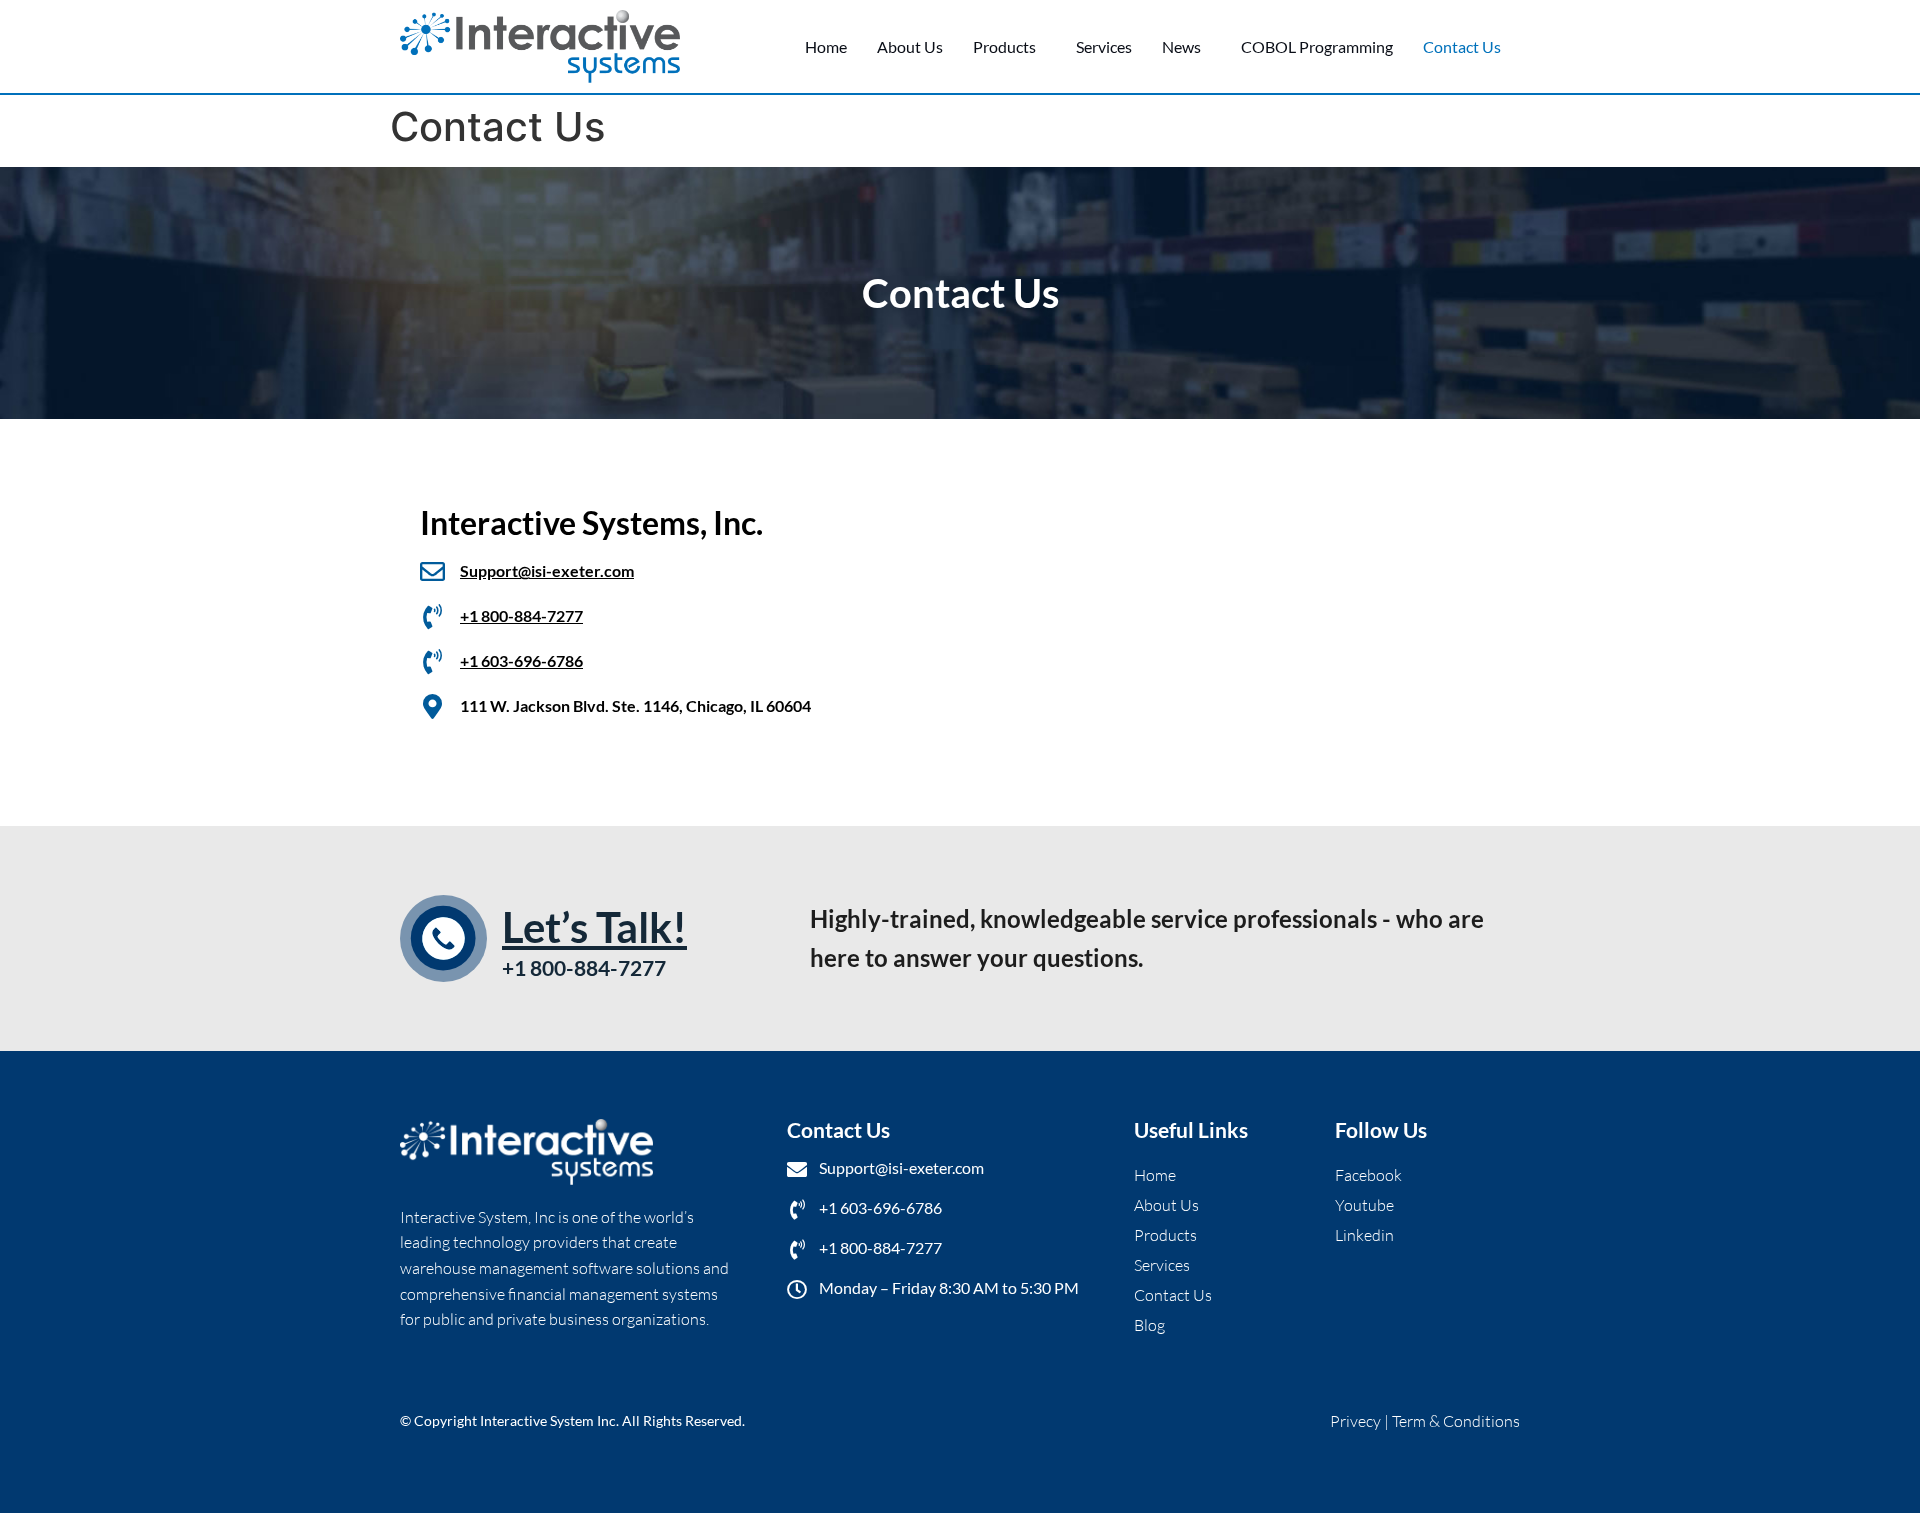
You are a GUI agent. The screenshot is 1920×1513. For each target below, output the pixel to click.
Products (1004, 46)
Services (1104, 46)
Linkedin (1364, 1235)
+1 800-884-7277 (521, 615)
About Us (910, 46)
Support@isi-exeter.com (547, 570)
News (1181, 46)
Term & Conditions (1456, 1421)
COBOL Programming (1317, 46)
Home (826, 46)
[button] (1009, 47)
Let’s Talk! (594, 927)
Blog (1149, 1325)
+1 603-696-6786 (521, 660)
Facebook (1368, 1175)
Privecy (1357, 1421)
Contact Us (1462, 46)
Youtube (1364, 1205)
